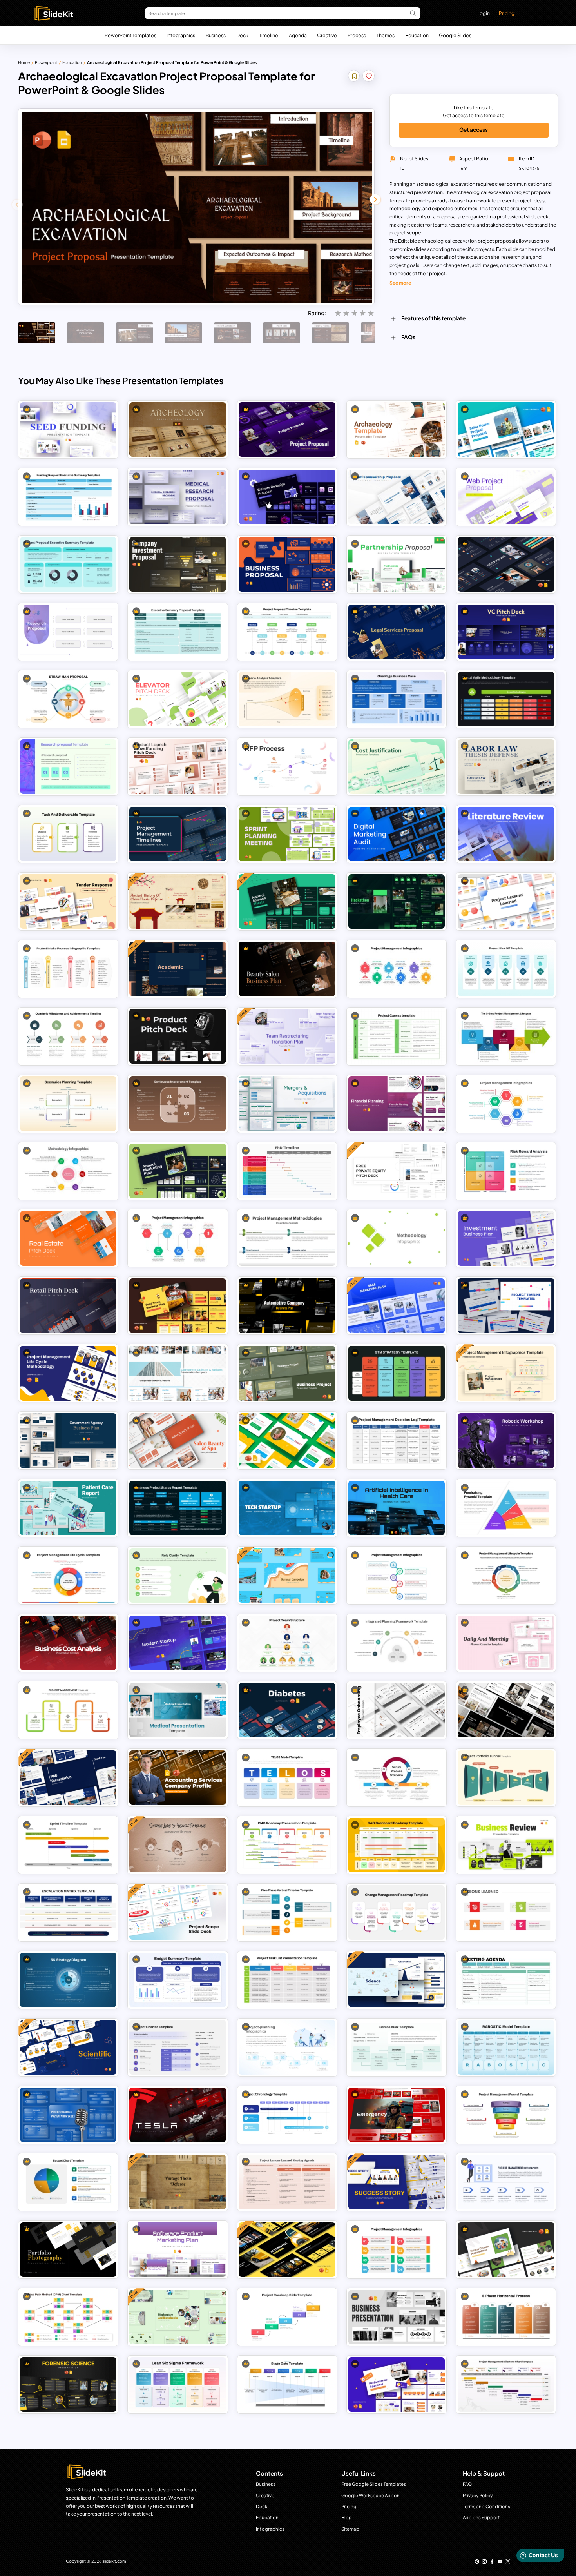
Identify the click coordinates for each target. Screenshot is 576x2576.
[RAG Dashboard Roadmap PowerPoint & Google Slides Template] (397, 1845)
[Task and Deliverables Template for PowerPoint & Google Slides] (68, 834)
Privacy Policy (478, 2495)
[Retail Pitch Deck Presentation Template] (68, 1306)
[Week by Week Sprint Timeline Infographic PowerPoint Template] (68, 1845)
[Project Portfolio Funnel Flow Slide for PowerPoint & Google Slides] (506, 1778)
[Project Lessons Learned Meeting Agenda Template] (287, 2182)
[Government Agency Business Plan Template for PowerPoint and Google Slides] (68, 1440)
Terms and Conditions (486, 2506)
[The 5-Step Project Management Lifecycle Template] (506, 1036)
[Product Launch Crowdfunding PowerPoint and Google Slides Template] (178, 767)
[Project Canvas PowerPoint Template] (397, 1036)
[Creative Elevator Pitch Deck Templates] (178, 699)
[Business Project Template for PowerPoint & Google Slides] (287, 1373)
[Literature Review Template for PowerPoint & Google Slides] (506, 834)
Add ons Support (481, 2517)
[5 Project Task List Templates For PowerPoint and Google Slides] (287, 1980)
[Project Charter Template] (178, 2047)
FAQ (467, 2484)
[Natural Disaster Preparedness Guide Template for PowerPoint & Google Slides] (506, 2250)
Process (357, 35)
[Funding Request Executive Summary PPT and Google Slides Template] (68, 497)
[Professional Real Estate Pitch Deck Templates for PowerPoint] (68, 1238)
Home (24, 62)
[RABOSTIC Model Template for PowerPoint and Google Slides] (506, 2047)
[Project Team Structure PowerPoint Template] (287, 1643)
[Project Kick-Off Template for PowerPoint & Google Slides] (506, 969)
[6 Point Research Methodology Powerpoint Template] (68, 1171)
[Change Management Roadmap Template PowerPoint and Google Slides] (397, 1912)
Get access (474, 130)
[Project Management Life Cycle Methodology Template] (68, 1373)
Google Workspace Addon (370, 2495)
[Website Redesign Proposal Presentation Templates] (287, 497)
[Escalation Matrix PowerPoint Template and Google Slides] (68, 1912)
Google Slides (455, 35)
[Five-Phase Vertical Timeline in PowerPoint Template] (287, 1912)
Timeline (269, 35)
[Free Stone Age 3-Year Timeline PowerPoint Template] (178, 1845)
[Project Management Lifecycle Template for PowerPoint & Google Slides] (506, 1575)
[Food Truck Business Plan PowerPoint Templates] (178, 1306)
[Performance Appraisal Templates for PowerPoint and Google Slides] (397, 2384)
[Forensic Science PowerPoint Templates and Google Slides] (68, 2384)
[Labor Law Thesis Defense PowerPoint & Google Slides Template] (506, 767)
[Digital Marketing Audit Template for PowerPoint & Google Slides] (397, 834)
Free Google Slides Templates (374, 2484)
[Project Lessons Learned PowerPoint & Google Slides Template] (506, 901)
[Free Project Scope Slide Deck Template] (178, 1912)
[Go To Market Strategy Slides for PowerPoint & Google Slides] (397, 1373)
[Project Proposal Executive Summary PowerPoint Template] (68, 564)
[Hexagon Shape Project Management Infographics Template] (506, 1103)
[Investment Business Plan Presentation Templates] (506, 1238)
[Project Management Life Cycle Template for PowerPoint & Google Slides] (68, 1575)
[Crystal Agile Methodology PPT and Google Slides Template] (506, 699)
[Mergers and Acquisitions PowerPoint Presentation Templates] (287, 1103)
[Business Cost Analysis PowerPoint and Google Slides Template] (68, 1643)
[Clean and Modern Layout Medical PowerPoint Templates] (178, 1710)
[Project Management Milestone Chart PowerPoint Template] (506, 2384)
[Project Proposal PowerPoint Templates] (287, 429)
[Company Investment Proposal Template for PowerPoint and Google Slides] (178, 564)
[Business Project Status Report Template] (178, 1508)
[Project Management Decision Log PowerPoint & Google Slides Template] (397, 1440)
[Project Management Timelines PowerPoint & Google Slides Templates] (178, 834)
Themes (386, 35)
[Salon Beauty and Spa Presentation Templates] (178, 1440)
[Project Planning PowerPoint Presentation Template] (287, 2047)
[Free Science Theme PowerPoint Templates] (397, 1980)
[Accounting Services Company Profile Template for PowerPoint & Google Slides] (178, 1778)
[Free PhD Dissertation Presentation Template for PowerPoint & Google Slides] (68, 1778)
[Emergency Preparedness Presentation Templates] (397, 2115)
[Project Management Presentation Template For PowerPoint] (506, 2182)
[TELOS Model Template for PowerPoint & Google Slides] (287, 1778)
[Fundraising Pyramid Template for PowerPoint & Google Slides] (506, 1508)
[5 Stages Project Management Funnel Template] (506, 2115)
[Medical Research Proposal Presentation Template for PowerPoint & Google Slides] (178, 497)
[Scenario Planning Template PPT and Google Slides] (68, 1103)
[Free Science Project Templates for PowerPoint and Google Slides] (287, 1440)
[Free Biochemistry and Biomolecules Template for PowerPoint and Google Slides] (178, 2317)
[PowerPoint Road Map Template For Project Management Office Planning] (287, 1845)
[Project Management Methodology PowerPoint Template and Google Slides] (287, 1238)
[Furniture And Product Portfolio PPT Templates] (506, 1710)
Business (216, 35)
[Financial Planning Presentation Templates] (397, 1103)
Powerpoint (46, 62)
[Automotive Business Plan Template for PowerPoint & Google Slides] (287, 1306)
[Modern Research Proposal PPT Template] (68, 767)
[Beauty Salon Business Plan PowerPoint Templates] (287, 969)
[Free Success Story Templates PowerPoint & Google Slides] (397, 2182)
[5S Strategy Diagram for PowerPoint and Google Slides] (68, 1980)
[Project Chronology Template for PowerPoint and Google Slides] (287, 2115)
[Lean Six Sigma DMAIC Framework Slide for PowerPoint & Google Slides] (178, 2384)
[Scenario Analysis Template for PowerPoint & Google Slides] (287, 699)
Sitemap (350, 2529)
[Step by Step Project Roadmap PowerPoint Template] (287, 2317)
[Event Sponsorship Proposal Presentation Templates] (397, 497)
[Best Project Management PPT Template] (397, 1575)
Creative (327, 35)
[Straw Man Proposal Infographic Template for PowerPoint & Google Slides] (68, 699)
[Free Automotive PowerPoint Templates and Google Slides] (287, 2250)
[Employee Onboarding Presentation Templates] (397, 1710)
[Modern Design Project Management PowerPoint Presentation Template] (397, 2250)
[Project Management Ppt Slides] (178, 1238)
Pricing (507, 13)
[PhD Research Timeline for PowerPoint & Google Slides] (287, 1171)
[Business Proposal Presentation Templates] (287, 564)
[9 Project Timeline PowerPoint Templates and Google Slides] (506, 1306)
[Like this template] (369, 77)
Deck (242, 35)
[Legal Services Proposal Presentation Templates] (397, 632)
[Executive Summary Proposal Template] (178, 632)
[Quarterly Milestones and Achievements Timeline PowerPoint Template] (68, 1036)
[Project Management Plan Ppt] (397, 969)
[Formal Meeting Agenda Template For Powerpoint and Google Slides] (506, 1980)
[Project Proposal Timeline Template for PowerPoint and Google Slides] (287, 632)
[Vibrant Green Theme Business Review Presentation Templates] (506, 1845)
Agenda (298, 35)
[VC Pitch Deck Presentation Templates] (506, 632)
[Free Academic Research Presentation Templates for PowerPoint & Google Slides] (178, 969)
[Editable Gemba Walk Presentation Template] (397, 2047)
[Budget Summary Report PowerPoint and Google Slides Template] (178, 1980)
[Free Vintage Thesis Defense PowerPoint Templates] (178, 2182)
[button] (375, 199)
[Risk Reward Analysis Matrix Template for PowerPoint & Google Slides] (506, 1171)
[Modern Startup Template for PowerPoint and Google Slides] (178, 1643)
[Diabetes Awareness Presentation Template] (287, 1710)
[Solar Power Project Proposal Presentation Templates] (506, 429)
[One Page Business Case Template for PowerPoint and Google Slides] (397, 699)
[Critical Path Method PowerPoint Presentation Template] (68, 2317)
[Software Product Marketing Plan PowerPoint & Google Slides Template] (178, 2250)
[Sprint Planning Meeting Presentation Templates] (287, 834)
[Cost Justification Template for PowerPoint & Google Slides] (397, 767)
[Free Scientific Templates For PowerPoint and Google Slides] (68, 2047)
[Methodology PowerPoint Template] (397, 1238)
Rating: (317, 313)
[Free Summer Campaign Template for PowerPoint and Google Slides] (287, 1575)
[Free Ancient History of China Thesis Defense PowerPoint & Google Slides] (178, 901)
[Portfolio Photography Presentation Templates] (68, 2250)
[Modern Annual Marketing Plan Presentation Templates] (178, 1171)
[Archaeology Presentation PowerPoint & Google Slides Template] (178, 429)
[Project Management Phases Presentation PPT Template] (68, 1710)
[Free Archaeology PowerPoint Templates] (397, 429)
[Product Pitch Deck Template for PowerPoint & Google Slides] (178, 1036)
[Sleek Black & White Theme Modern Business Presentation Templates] (397, 2317)
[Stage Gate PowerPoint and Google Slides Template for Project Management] (287, 2384)
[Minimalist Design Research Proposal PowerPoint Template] (68, 632)
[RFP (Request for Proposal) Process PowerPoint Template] (287, 767)
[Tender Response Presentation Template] (68, 901)
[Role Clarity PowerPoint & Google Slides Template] (178, 1575)
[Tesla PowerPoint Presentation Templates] (178, 2115)
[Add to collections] (354, 77)
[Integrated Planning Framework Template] (397, 1643)
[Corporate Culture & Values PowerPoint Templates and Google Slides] (178, 1373)
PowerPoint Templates (130, 35)
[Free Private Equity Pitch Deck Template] (397, 1171)
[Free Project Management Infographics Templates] (506, 1373)
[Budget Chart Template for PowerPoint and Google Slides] (68, 2182)
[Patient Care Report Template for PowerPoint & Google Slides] (68, 1508)
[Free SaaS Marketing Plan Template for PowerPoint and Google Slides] (397, 1306)
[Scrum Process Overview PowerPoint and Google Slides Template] (397, 1778)
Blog (347, 2517)
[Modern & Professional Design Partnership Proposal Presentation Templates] (397, 564)
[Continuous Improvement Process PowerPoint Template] (178, 1103)
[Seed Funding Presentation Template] (68, 429)
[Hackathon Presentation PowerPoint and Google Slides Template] (397, 901)
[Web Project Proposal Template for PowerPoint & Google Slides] (506, 497)
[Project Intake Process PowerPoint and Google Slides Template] (68, 969)
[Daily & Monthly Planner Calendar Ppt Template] (506, 1643)
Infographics (181, 35)
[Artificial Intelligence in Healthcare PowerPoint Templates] (397, 1508)
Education (417, 35)
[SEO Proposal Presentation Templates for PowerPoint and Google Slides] (506, 564)
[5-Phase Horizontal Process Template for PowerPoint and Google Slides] (506, 2317)
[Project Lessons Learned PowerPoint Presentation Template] (506, 1912)
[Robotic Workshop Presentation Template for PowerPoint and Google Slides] (506, 1440)
